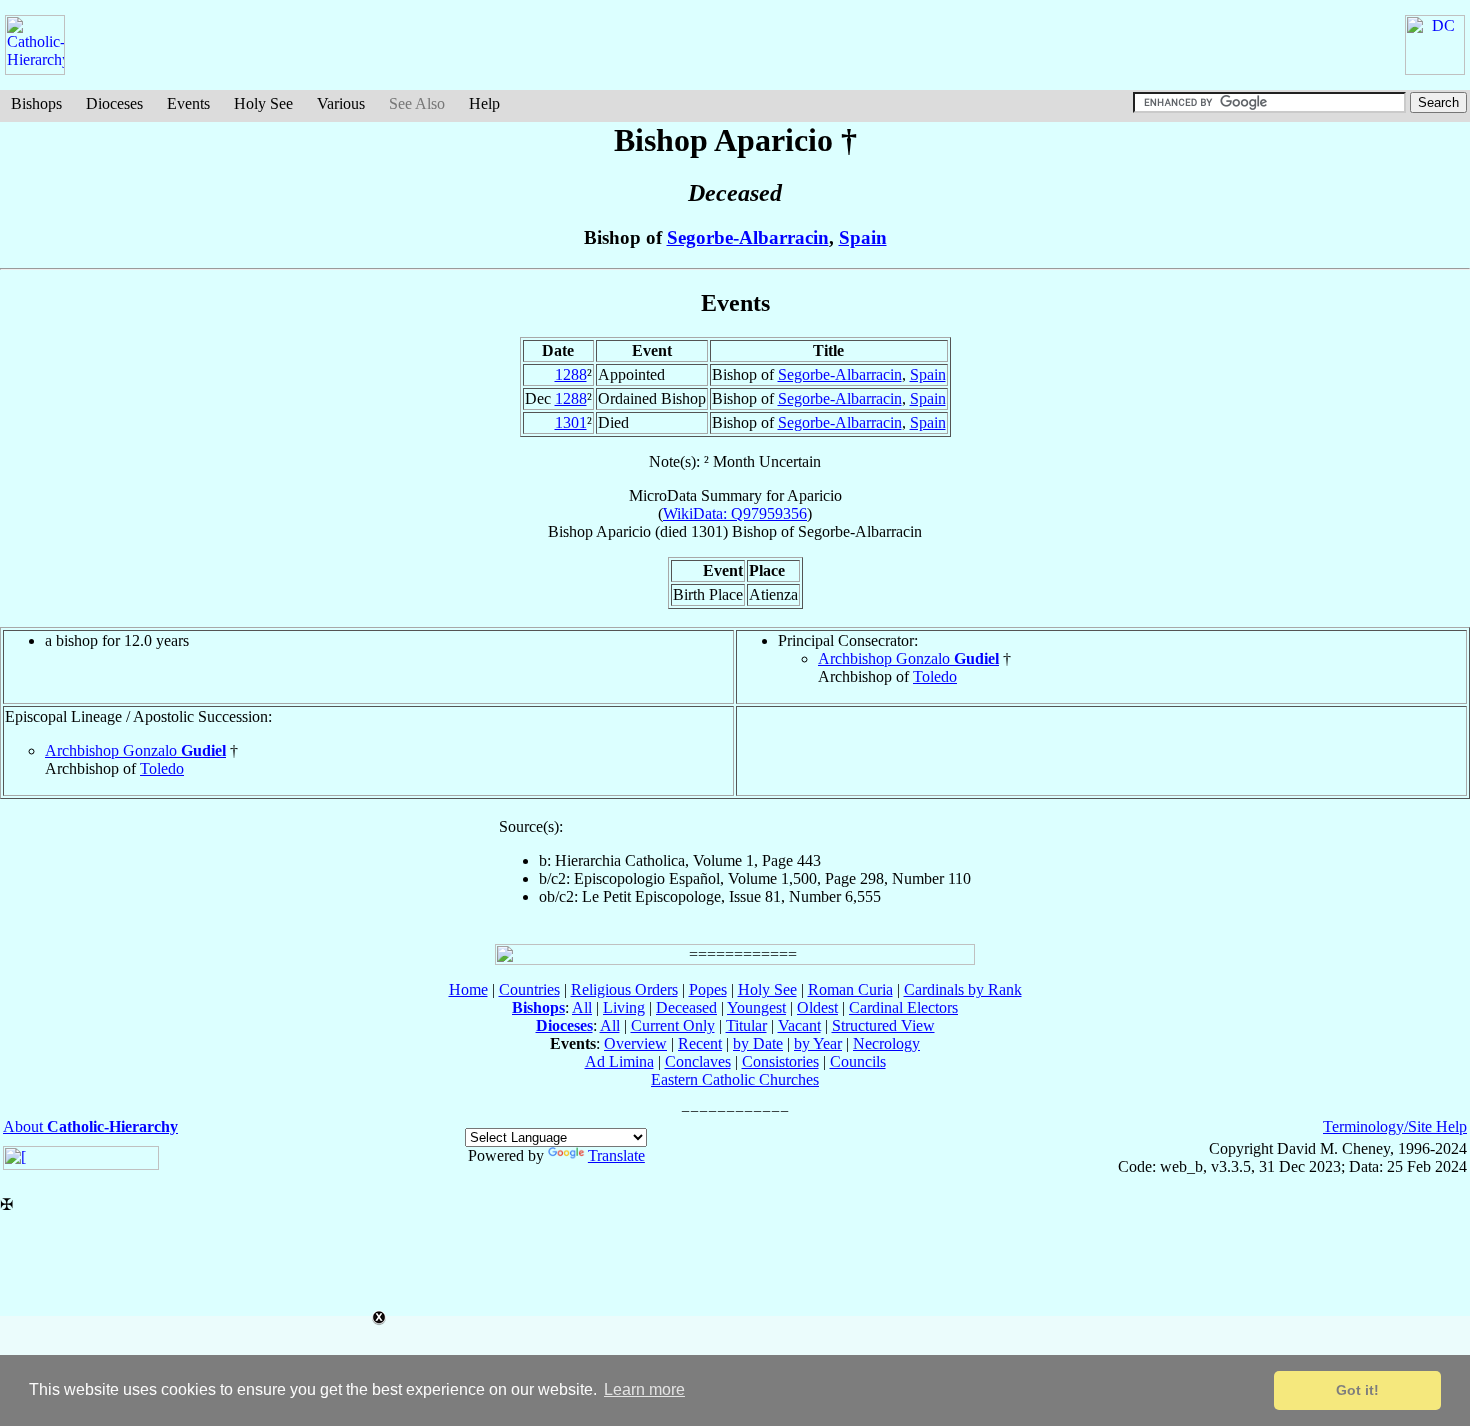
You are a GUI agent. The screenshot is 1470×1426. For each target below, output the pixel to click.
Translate (616, 1155)
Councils (858, 1061)
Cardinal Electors (903, 1007)
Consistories (780, 1061)
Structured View (883, 1025)
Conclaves (698, 1061)
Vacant (799, 1025)
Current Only (673, 1025)
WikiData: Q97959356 (735, 513)
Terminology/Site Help (1395, 1126)
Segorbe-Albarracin (748, 237)
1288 (571, 374)
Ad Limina (619, 1061)
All (582, 1007)
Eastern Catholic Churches (735, 1079)
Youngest (756, 1007)
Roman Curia (850, 989)
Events (188, 103)
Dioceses (114, 103)
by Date (758, 1043)
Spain (863, 237)
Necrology (886, 1043)
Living (624, 1007)
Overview (635, 1043)
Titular (746, 1025)
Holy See (263, 103)
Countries (529, 989)
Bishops (36, 103)
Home (468, 989)
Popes (708, 989)
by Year (818, 1043)
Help (484, 103)
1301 (571, 422)
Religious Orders (624, 989)
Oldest (817, 1007)
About (90, 1126)
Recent (700, 1043)
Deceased (686, 1007)
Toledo (935, 676)
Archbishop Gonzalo (908, 658)
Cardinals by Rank (963, 989)
